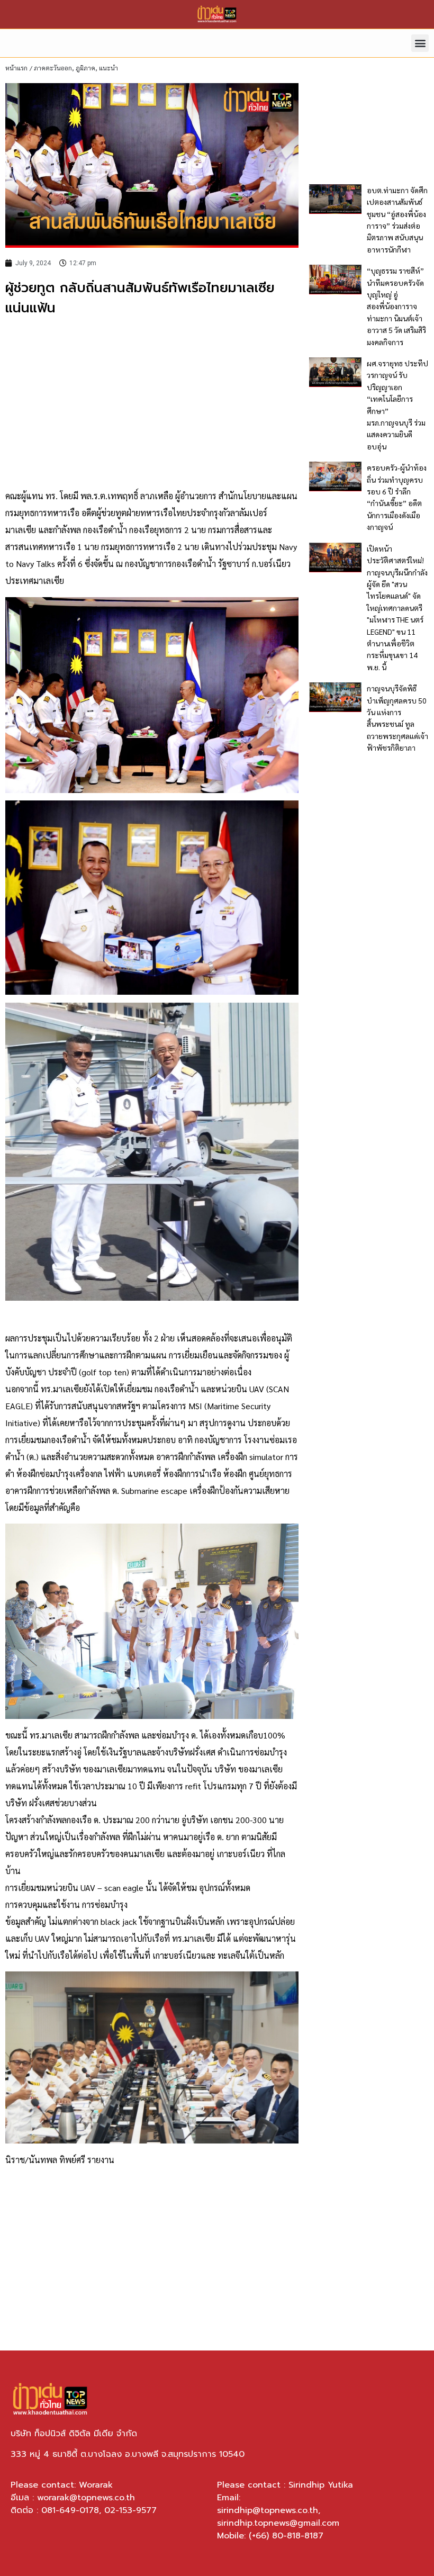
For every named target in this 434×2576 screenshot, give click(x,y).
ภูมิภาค (85, 68)
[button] (420, 43)
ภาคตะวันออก (53, 68)
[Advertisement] (152, 403)
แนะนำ (108, 68)
